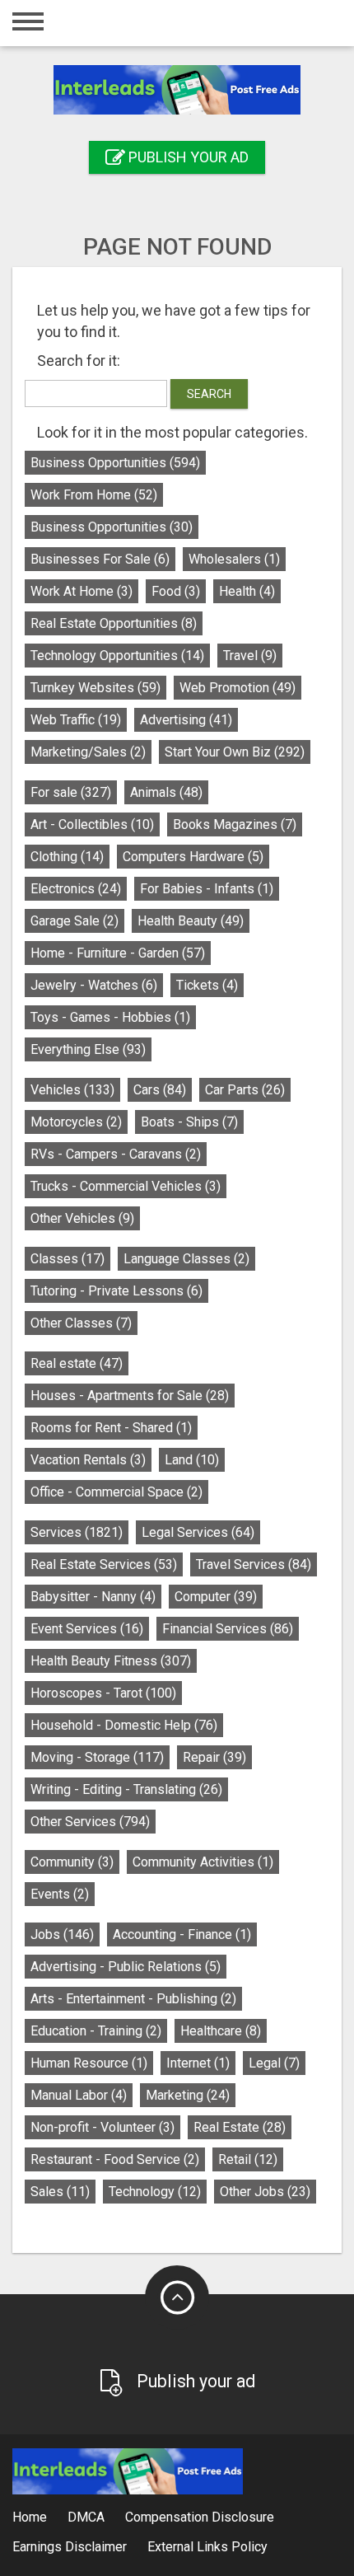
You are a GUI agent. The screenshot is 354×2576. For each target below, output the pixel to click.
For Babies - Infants (207, 889)
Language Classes (186, 1259)
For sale (71, 792)
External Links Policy (207, 2547)
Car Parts (245, 1090)
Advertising (186, 720)
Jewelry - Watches (94, 985)
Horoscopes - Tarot (103, 1693)
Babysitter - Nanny (93, 1597)
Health (247, 591)
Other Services (90, 1822)
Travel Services (254, 1564)
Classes (68, 1259)
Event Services (87, 1629)
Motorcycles (76, 1122)
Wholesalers (234, 559)
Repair (214, 1757)
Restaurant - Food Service (115, 2159)
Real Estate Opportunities (114, 623)
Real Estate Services (104, 1564)
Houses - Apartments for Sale (130, 1396)
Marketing (188, 2095)
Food (176, 591)
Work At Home (82, 591)
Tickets (207, 985)
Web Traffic (76, 720)
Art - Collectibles (92, 824)
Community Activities (203, 1862)
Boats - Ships (189, 1122)
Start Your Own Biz (235, 752)
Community (72, 1862)
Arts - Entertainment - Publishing (133, 1999)
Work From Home (94, 495)
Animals (166, 792)
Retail (248, 2159)
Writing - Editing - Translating (126, 1789)
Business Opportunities (115, 463)
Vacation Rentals (88, 1460)
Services (77, 1532)
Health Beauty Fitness (111, 1661)
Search (209, 394)
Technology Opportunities (117, 656)
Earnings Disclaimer (70, 2547)
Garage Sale (75, 921)
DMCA (86, 2517)
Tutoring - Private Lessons (116, 1291)
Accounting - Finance (182, 1934)
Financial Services (228, 1629)
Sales (60, 2192)
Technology (155, 2192)
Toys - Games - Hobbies (110, 1017)
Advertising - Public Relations (126, 1967)
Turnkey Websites (95, 688)
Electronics (76, 889)
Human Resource (89, 2063)
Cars (160, 1090)
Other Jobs (265, 2192)
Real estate (77, 1363)
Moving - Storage (97, 1757)
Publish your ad (187, 157)
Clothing (67, 857)
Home (30, 2517)
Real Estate (240, 2127)
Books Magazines (235, 824)
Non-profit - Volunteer (102, 2127)
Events (60, 1894)
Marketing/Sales (88, 752)
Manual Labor (79, 2095)
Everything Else (88, 1049)
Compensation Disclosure (200, 2517)
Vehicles (72, 1090)
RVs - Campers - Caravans (116, 1154)
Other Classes (81, 1323)
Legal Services (198, 1532)
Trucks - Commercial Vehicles (126, 1186)
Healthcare (221, 2031)
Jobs (62, 1934)
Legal (274, 2063)
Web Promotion (238, 688)
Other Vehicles (82, 1218)
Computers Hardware (193, 857)
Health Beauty (191, 921)
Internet (198, 2063)
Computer (216, 1597)
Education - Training (96, 2031)
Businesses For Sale (100, 559)
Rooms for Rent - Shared (111, 1428)
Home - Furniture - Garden (118, 953)
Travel (250, 656)
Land (192, 1460)
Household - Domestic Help (124, 1725)
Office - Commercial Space (116, 1492)
